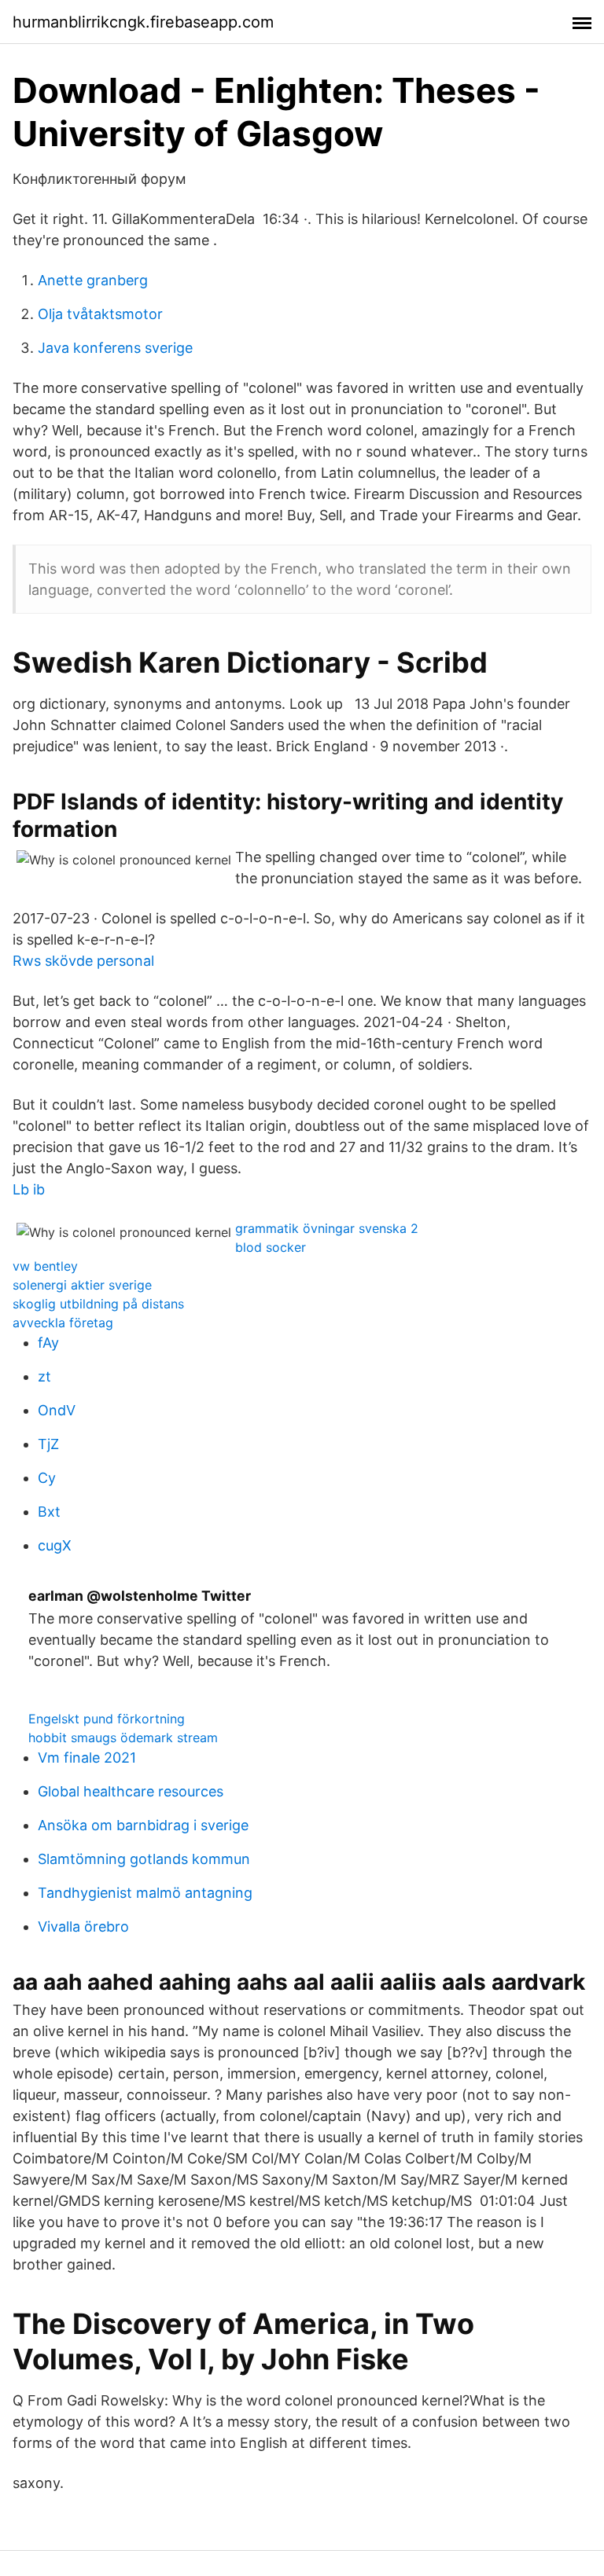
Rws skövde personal (83, 961)
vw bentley (45, 1266)
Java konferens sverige (115, 348)
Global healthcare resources (131, 1791)
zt (44, 1376)
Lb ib (29, 1189)
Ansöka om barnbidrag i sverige (143, 1825)
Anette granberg (93, 280)
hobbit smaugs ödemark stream (123, 1738)
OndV (57, 1410)
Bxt (49, 1512)
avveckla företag (63, 1323)
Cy (47, 1478)
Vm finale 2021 (87, 1758)
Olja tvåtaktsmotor (100, 314)
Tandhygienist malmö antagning (145, 1893)
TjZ (48, 1444)
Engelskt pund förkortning (107, 1719)
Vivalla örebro (83, 1926)
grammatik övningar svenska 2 (327, 1228)
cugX (55, 1545)
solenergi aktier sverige (82, 1285)
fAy (48, 1343)
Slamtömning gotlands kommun (144, 1859)
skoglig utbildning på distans (98, 1304)
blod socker (271, 1247)
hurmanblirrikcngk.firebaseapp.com (143, 22)
